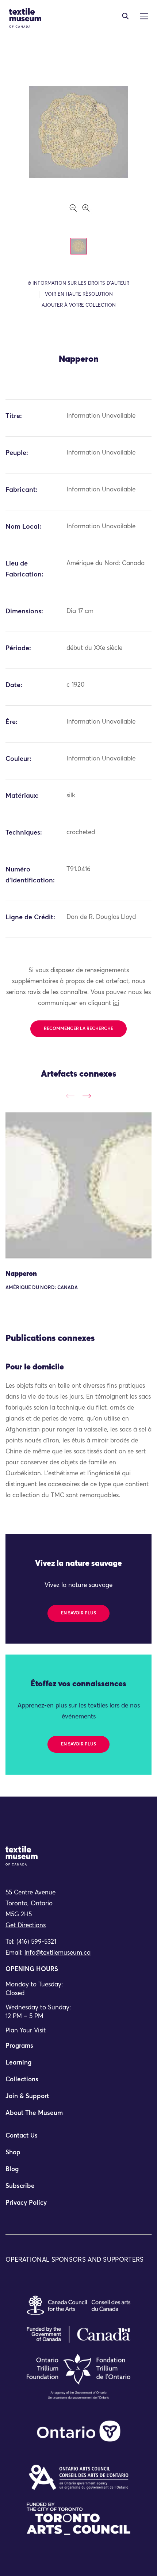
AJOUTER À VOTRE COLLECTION (79, 305)
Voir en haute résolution (79, 294)
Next (87, 1096)
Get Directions (26, 1926)
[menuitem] (78, 2049)
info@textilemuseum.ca (58, 1953)
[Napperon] (78, 1185)
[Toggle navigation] (125, 16)
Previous (70, 1096)
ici (116, 1003)
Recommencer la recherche (78, 1029)
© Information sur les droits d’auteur (78, 283)
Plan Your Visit (26, 2031)
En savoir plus (78, 1613)
